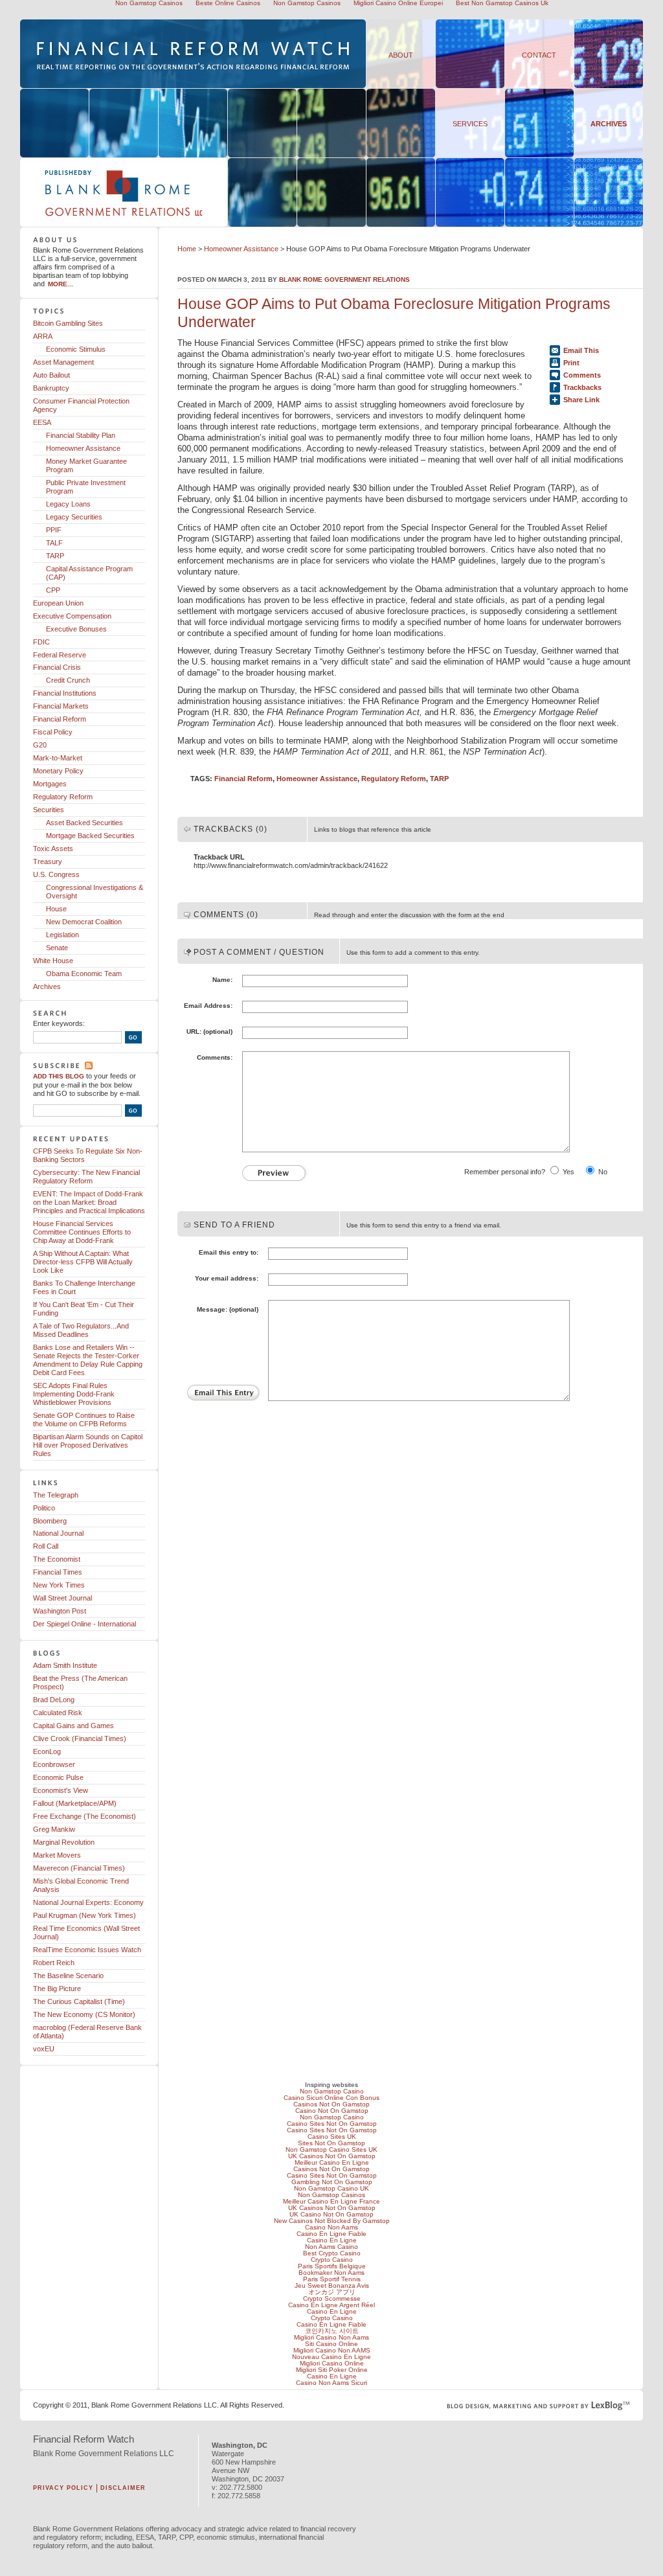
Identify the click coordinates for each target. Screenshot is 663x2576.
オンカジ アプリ (332, 2292)
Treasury (48, 861)
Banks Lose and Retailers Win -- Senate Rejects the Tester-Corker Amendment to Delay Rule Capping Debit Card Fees (88, 1360)
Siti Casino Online (331, 2344)
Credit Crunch (68, 680)
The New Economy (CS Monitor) (84, 2014)
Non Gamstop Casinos (331, 2195)
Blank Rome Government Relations (344, 279)
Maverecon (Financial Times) (79, 1868)
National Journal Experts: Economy (88, 1902)
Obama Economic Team (84, 974)
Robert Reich (54, 1963)
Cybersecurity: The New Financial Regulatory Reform (86, 1177)
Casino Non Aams (331, 2227)
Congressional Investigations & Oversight (95, 892)
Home (187, 249)
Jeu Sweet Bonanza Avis (332, 2285)
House (56, 909)
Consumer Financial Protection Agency (81, 405)
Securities (49, 810)
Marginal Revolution (64, 1842)
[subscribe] (89, 1066)
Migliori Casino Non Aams (331, 2337)
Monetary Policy (58, 771)
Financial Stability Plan (81, 435)
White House (53, 961)
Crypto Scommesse (332, 2298)
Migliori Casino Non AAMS (332, 2350)
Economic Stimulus (76, 349)
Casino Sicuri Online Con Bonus (331, 2098)
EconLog (47, 1751)
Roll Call (46, 1546)
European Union (58, 603)
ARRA (43, 336)
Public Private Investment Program (86, 487)
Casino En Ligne (332, 2240)
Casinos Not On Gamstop (331, 2104)
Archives (609, 124)
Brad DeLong (54, 1700)
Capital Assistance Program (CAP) (89, 573)
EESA (42, 422)
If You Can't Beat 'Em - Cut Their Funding (84, 1309)
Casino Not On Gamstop (332, 2111)
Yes (568, 1172)
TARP (439, 779)
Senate (57, 948)
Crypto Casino (332, 2260)
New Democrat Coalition (84, 922)
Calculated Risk (58, 1713)
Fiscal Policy (53, 732)
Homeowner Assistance (241, 249)
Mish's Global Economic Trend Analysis (81, 1885)
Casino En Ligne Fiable (331, 2234)
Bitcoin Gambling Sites (68, 323)
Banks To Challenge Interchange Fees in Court (84, 1287)
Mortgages (50, 784)
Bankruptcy (51, 388)
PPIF (54, 530)
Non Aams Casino (331, 2247)
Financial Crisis (57, 667)
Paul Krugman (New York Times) (84, 1915)
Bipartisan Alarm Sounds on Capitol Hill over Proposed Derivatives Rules (88, 1445)
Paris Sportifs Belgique (332, 2266)
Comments (582, 375)
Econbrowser (54, 1764)
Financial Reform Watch (84, 2439)
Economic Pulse (58, 1777)
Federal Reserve (60, 655)
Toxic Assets (53, 849)
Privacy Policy (63, 2488)
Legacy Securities (74, 517)
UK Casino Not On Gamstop (331, 2214)
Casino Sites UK (332, 2137)
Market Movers (57, 1855)
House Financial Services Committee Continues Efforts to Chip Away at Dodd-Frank (82, 1232)
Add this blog (59, 1076)
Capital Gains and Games (73, 1726)
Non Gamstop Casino (332, 2091)
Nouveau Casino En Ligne (331, 2357)
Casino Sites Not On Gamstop (332, 2124)
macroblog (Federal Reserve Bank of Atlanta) (87, 2032)
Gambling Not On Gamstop (332, 2182)
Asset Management (63, 362)
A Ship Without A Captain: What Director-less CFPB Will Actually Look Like (83, 1262)
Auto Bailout (51, 375)
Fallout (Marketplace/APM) (75, 1803)
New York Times (59, 1585)
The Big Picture (57, 1989)
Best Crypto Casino (332, 2253)
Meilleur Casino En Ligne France (331, 2201)
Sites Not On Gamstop (331, 2143)
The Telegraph (56, 1495)
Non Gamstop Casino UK (331, 2188)
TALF (54, 543)
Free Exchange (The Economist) (84, 1816)
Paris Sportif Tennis (332, 2279)
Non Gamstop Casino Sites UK (331, 2149)
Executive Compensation (72, 616)
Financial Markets (61, 706)
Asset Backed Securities (84, 823)
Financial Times (58, 1572)
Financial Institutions (65, 693)
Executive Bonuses (76, 629)
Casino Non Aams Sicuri (331, 2383)
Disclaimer (123, 2488)
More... (61, 284)
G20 (40, 745)
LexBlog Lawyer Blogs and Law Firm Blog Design (538, 2406)
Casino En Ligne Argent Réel (331, 2305)
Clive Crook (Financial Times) (80, 1738)
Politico (44, 1508)
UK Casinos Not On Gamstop (332, 2156)
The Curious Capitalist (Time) (79, 2001)
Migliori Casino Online (332, 2363)
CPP (53, 590)
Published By (80, 226)
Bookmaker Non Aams (331, 2273)
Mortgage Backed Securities (90, 836)
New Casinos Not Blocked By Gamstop (332, 2221)
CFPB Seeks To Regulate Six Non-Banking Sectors (88, 1155)
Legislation (62, 935)
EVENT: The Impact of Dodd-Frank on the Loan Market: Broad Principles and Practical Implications (89, 1202)
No (603, 1172)
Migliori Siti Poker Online (332, 2370)
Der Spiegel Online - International (84, 1624)
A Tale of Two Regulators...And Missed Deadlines (81, 1330)
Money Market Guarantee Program (86, 465)
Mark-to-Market (58, 758)
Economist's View (61, 1790)
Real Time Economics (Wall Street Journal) (86, 1932)
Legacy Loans (68, 504)
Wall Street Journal (62, 1598)
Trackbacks (582, 387)
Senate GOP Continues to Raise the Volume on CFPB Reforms (84, 1419)
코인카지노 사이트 (332, 2331)
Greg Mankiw (54, 1829)
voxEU (44, 2049)
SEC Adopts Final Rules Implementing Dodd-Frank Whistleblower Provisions (74, 1394)
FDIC (41, 642)
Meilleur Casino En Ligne (332, 2162)
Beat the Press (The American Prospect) (80, 1682)
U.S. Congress (56, 874)
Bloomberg (50, 1521)
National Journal (58, 1533)
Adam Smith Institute (65, 1665)
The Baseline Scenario (68, 1976)
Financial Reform (243, 779)
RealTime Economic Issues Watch (87, 1950)
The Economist (57, 1559)
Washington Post (60, 1611)
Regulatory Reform (394, 779)
